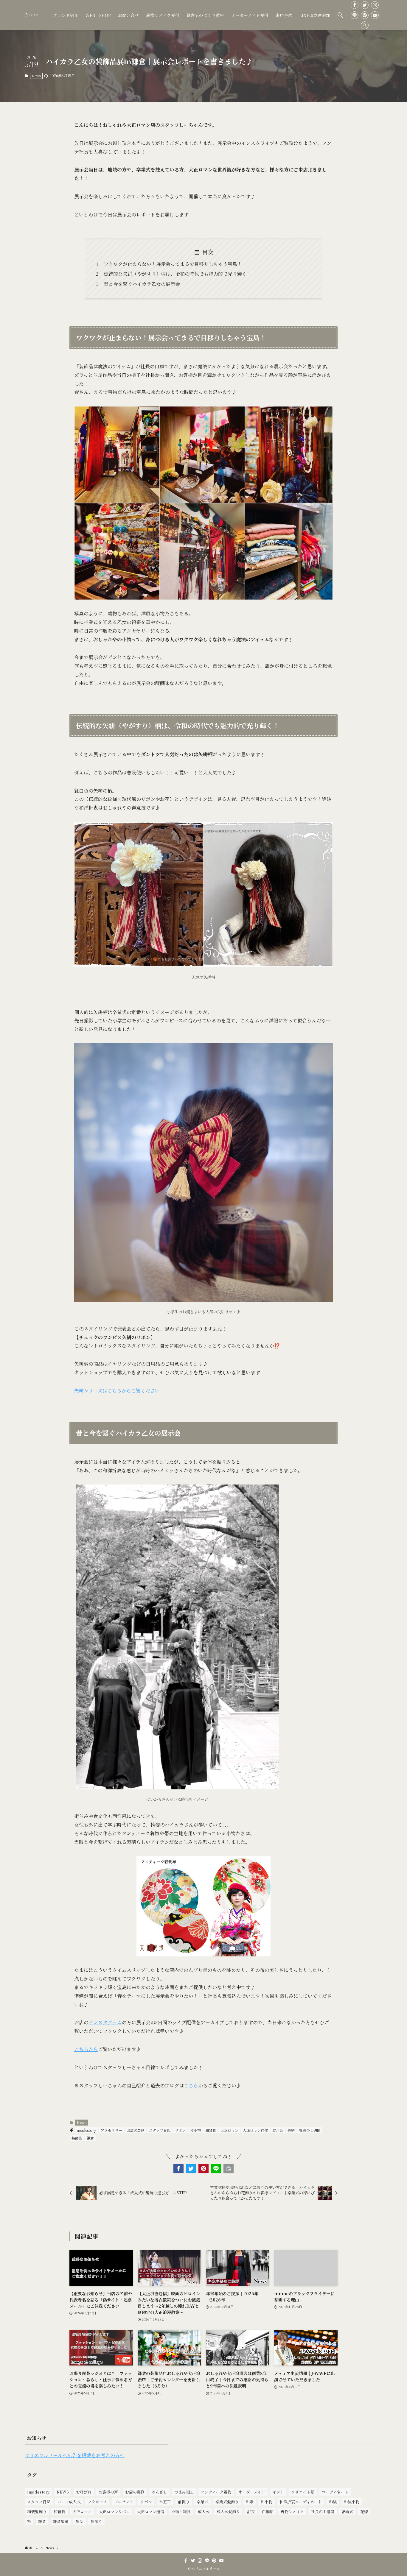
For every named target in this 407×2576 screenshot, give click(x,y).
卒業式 (202, 2502)
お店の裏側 (136, 2130)
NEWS (63, 2492)
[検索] (365, 25)
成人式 (204, 2512)
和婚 (250, 2502)
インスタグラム (105, 2022)
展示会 (278, 2130)
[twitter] (365, 5)
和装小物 (352, 2502)
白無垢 (268, 2512)
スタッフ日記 (160, 2130)
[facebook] (355, 5)
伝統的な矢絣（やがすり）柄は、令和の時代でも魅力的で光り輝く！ (178, 274)
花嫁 (364, 2512)
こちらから (86, 2049)
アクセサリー (111, 2130)
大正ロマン (229, 2130)
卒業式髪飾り (227, 2502)
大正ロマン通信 (255, 2130)
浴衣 (251, 2512)
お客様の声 (108, 2492)
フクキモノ (97, 2502)
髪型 (80, 2521)
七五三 (165, 2502)
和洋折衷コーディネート (301, 2502)
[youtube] (375, 15)
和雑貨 (211, 2130)
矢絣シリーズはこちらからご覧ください (117, 1391)
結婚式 (347, 2512)
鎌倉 (90, 2138)
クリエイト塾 (303, 2492)
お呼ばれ (84, 2492)
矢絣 (291, 2130)
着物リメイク (292, 2512)
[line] (355, 15)
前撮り (184, 2502)
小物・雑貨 (181, 2512)
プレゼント (124, 2502)
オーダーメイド (252, 2492)
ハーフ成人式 (69, 2502)
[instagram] (375, 5)
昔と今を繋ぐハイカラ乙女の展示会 (142, 284)
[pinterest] (365, 15)
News (36, 76)
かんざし (159, 2492)
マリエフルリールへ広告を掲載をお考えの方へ (75, 2455)
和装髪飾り (37, 2512)
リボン (180, 2130)
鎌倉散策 (61, 2521)
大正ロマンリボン (114, 2512)
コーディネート (335, 2492)
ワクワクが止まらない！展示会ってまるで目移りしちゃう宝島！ (173, 264)
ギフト (278, 2492)
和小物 (195, 2130)
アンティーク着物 (216, 2492)
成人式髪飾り (228, 2512)
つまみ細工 (184, 2492)
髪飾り (96, 2521)
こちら (191, 2085)
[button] (340, 15)
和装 (333, 2502)
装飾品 (77, 2138)
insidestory (87, 2130)
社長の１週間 (310, 2130)
